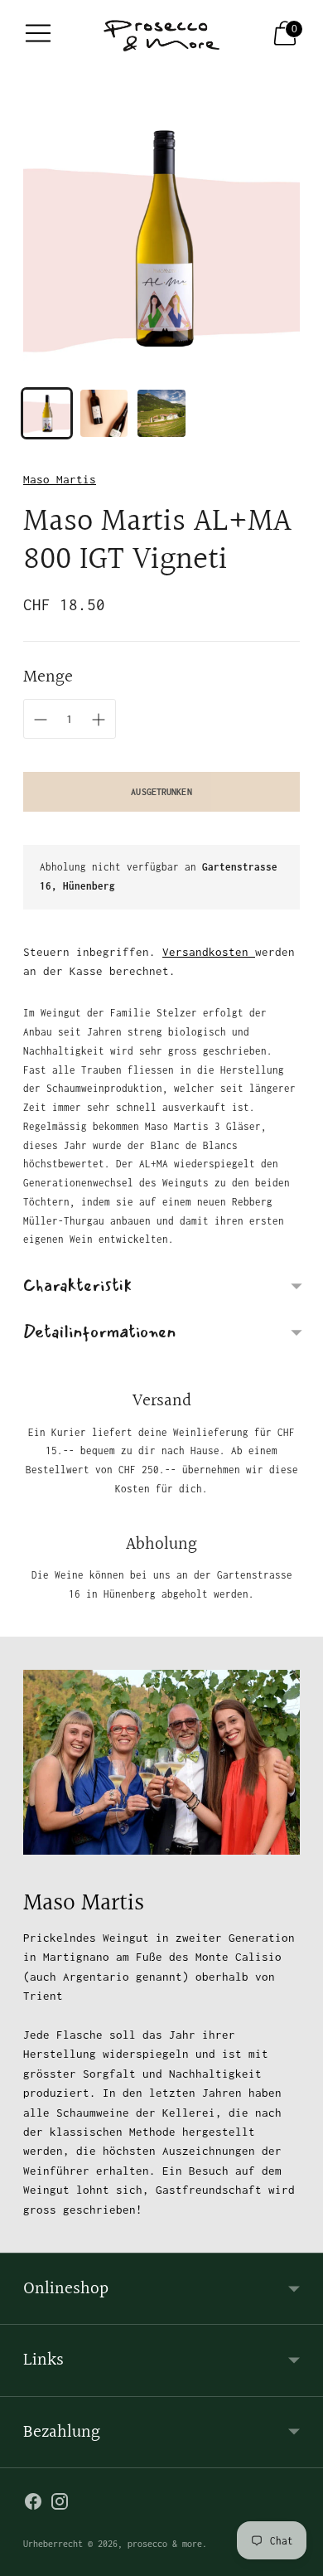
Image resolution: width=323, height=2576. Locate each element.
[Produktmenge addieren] (41, 720)
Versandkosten (209, 952)
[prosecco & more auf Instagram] (60, 2504)
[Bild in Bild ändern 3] (161, 413)
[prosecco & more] (161, 33)
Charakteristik (77, 1286)
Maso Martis (60, 479)
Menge (48, 677)
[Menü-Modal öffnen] (38, 33)
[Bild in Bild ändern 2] (104, 413)
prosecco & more (165, 2544)
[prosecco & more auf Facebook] (33, 2504)
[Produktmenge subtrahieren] (99, 720)
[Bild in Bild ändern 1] (47, 413)
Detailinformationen (99, 1332)
